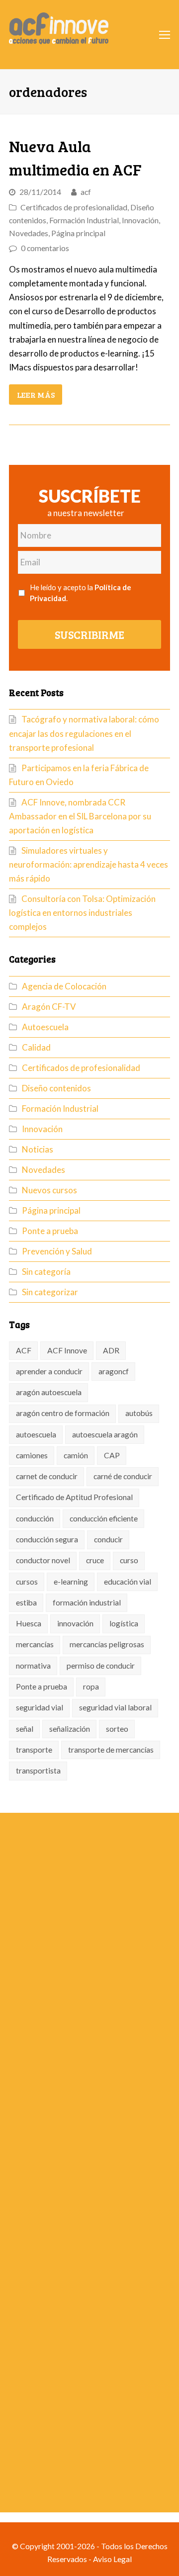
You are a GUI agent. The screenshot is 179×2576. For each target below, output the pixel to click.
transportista (38, 1771)
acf (86, 192)
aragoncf (114, 1371)
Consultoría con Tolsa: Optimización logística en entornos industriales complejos (82, 913)
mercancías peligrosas (107, 1644)
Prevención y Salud (57, 1251)
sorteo (117, 1729)
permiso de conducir (101, 1666)
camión (76, 1455)
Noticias (38, 1149)
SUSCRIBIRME (89, 634)
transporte (34, 1750)
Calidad (36, 1047)
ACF (24, 1350)
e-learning (71, 1582)
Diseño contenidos (56, 1088)
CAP (112, 1455)
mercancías (35, 1644)
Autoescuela (45, 1027)
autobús (139, 1413)
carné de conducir (123, 1476)
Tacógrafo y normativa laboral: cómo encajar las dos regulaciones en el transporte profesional (84, 733)
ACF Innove (67, 1350)
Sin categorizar (50, 1292)
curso (129, 1560)
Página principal (78, 233)
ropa (91, 1687)
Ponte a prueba (50, 1231)
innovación (75, 1623)
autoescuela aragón (105, 1434)
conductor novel (43, 1560)
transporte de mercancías (111, 1750)
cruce (95, 1560)
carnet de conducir (47, 1476)
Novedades (29, 233)
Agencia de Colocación (64, 986)
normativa (33, 1666)
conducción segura (47, 1539)
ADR (111, 1350)
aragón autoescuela (49, 1392)
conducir (108, 1539)
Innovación (140, 220)
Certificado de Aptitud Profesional (74, 1497)
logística (124, 1623)
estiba (26, 1602)
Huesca (29, 1623)
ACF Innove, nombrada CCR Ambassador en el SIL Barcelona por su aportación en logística (80, 816)
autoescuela (36, 1434)
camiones (32, 1455)
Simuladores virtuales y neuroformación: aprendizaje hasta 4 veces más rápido (89, 864)
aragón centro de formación (63, 1413)
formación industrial (87, 1602)
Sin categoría (46, 1272)
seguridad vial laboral (115, 1707)
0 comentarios (45, 248)
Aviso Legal (112, 2559)
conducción (35, 1518)
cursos (27, 1582)
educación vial (128, 1582)
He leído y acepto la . (81, 593)
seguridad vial (40, 1707)
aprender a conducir (49, 1371)
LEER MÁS (36, 395)
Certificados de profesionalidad (74, 207)
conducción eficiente (104, 1518)
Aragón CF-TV (49, 1007)
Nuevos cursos (49, 1190)
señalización (70, 1729)
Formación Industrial (84, 220)
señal (25, 1729)
